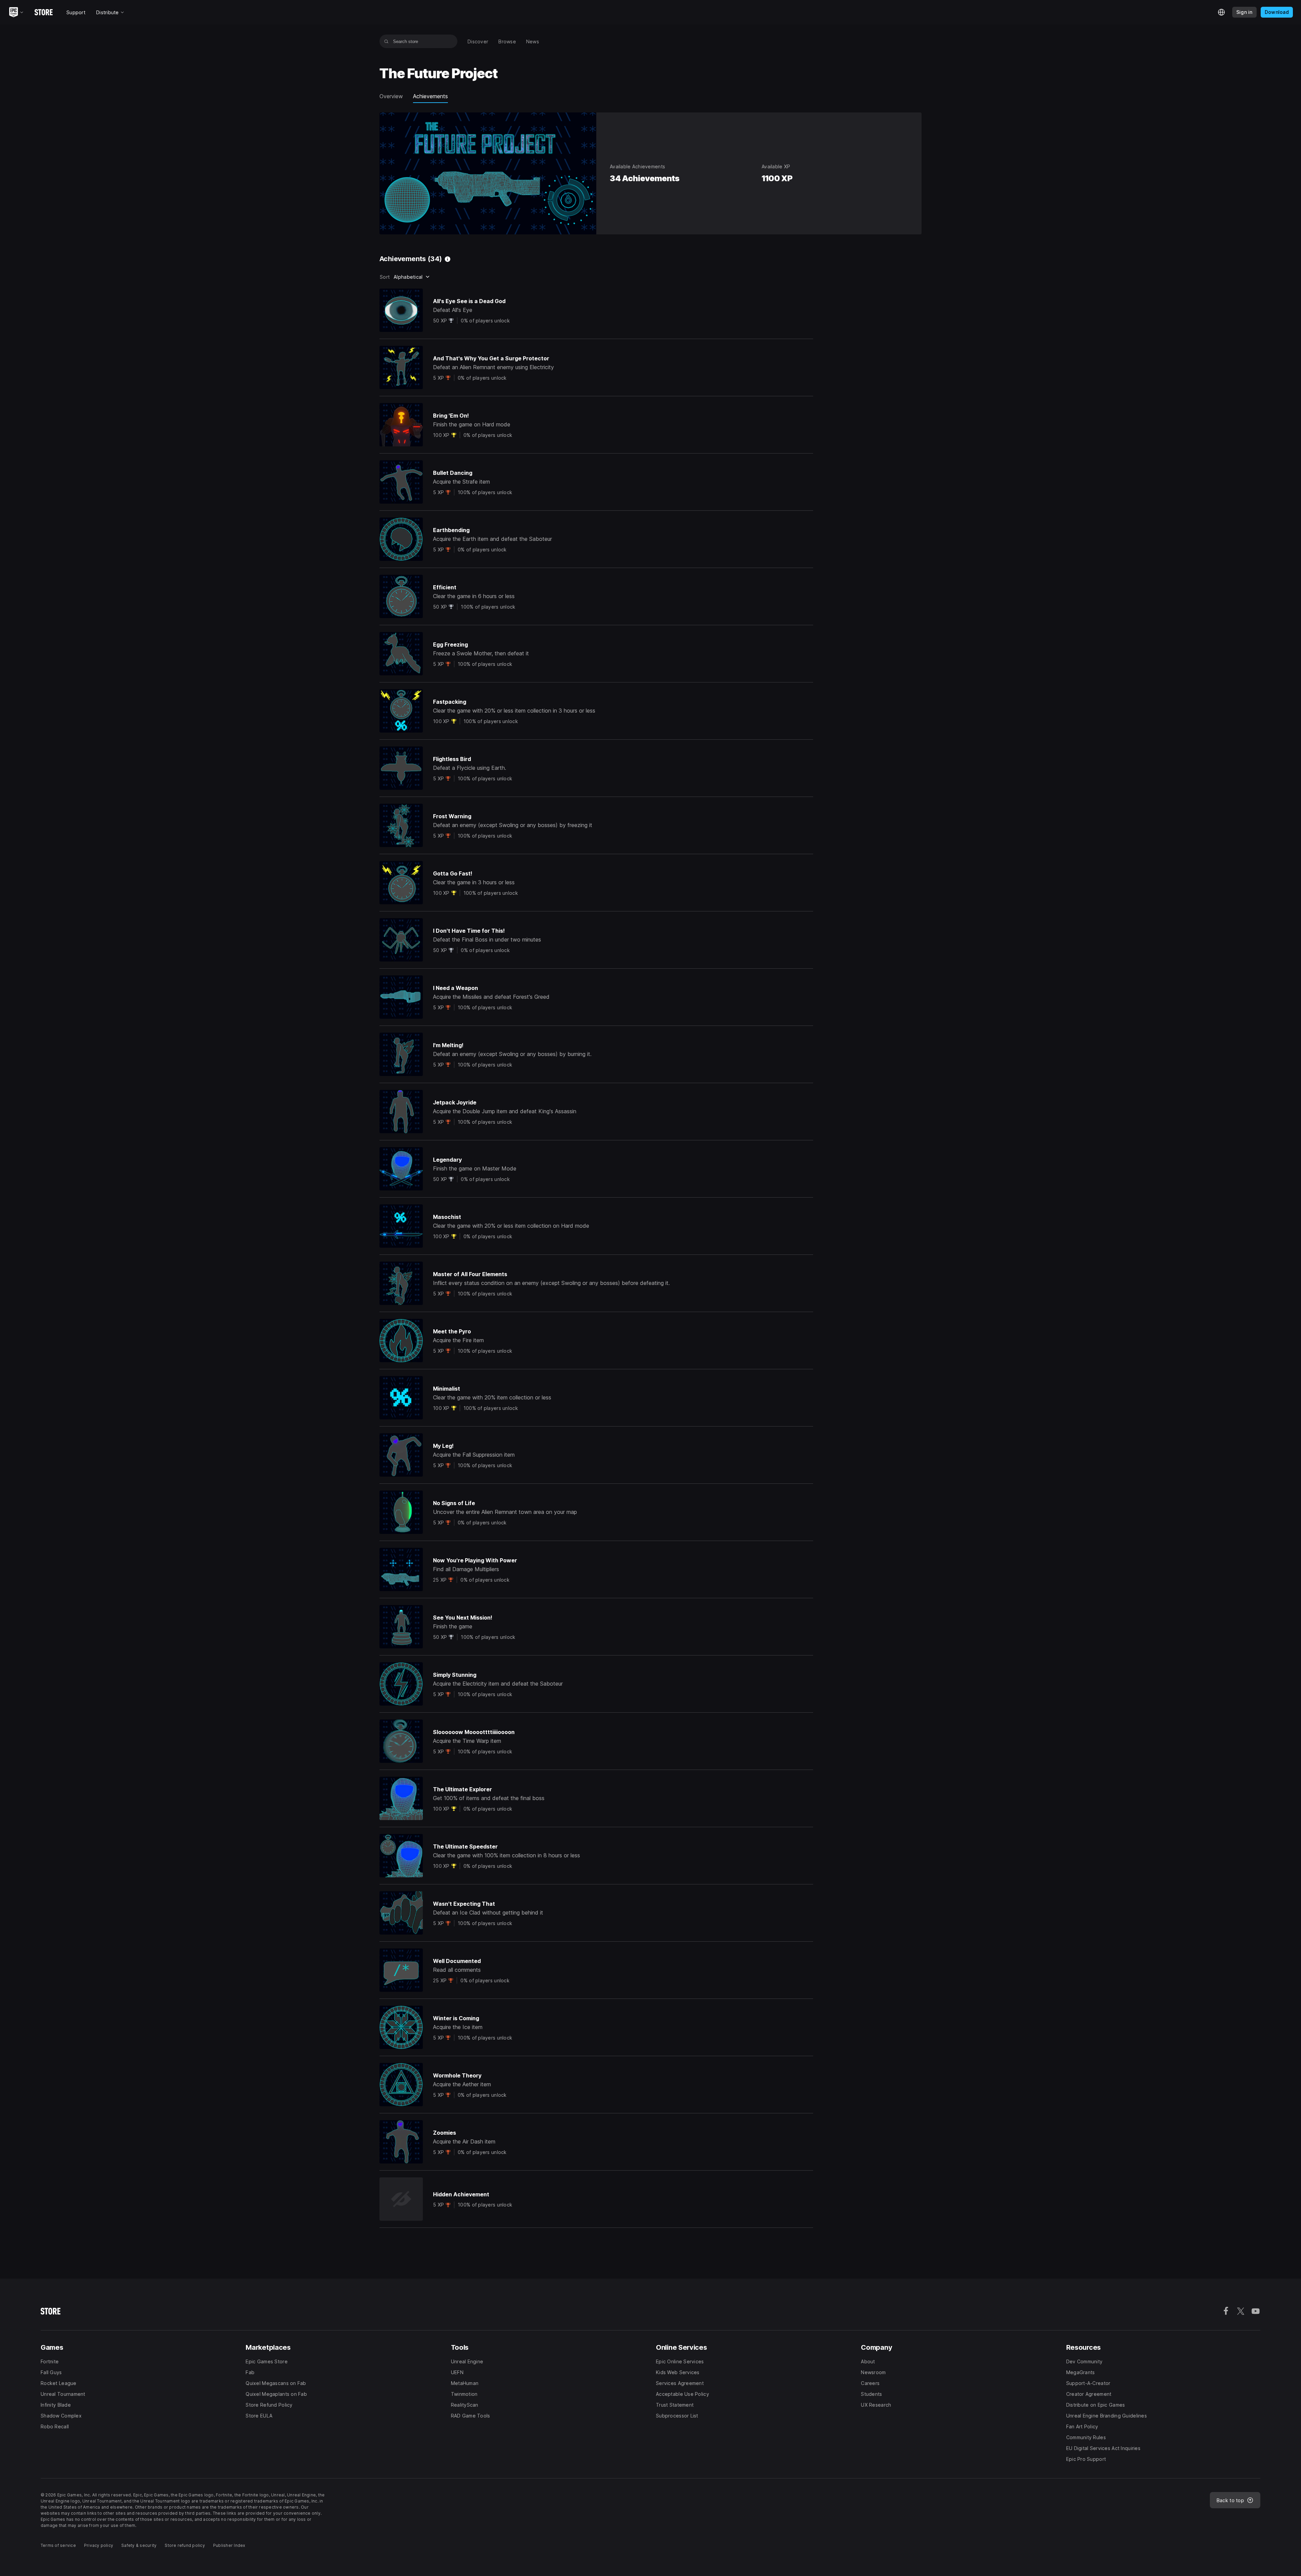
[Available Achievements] (448, 259)
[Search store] (386, 41)
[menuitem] (478, 41)
